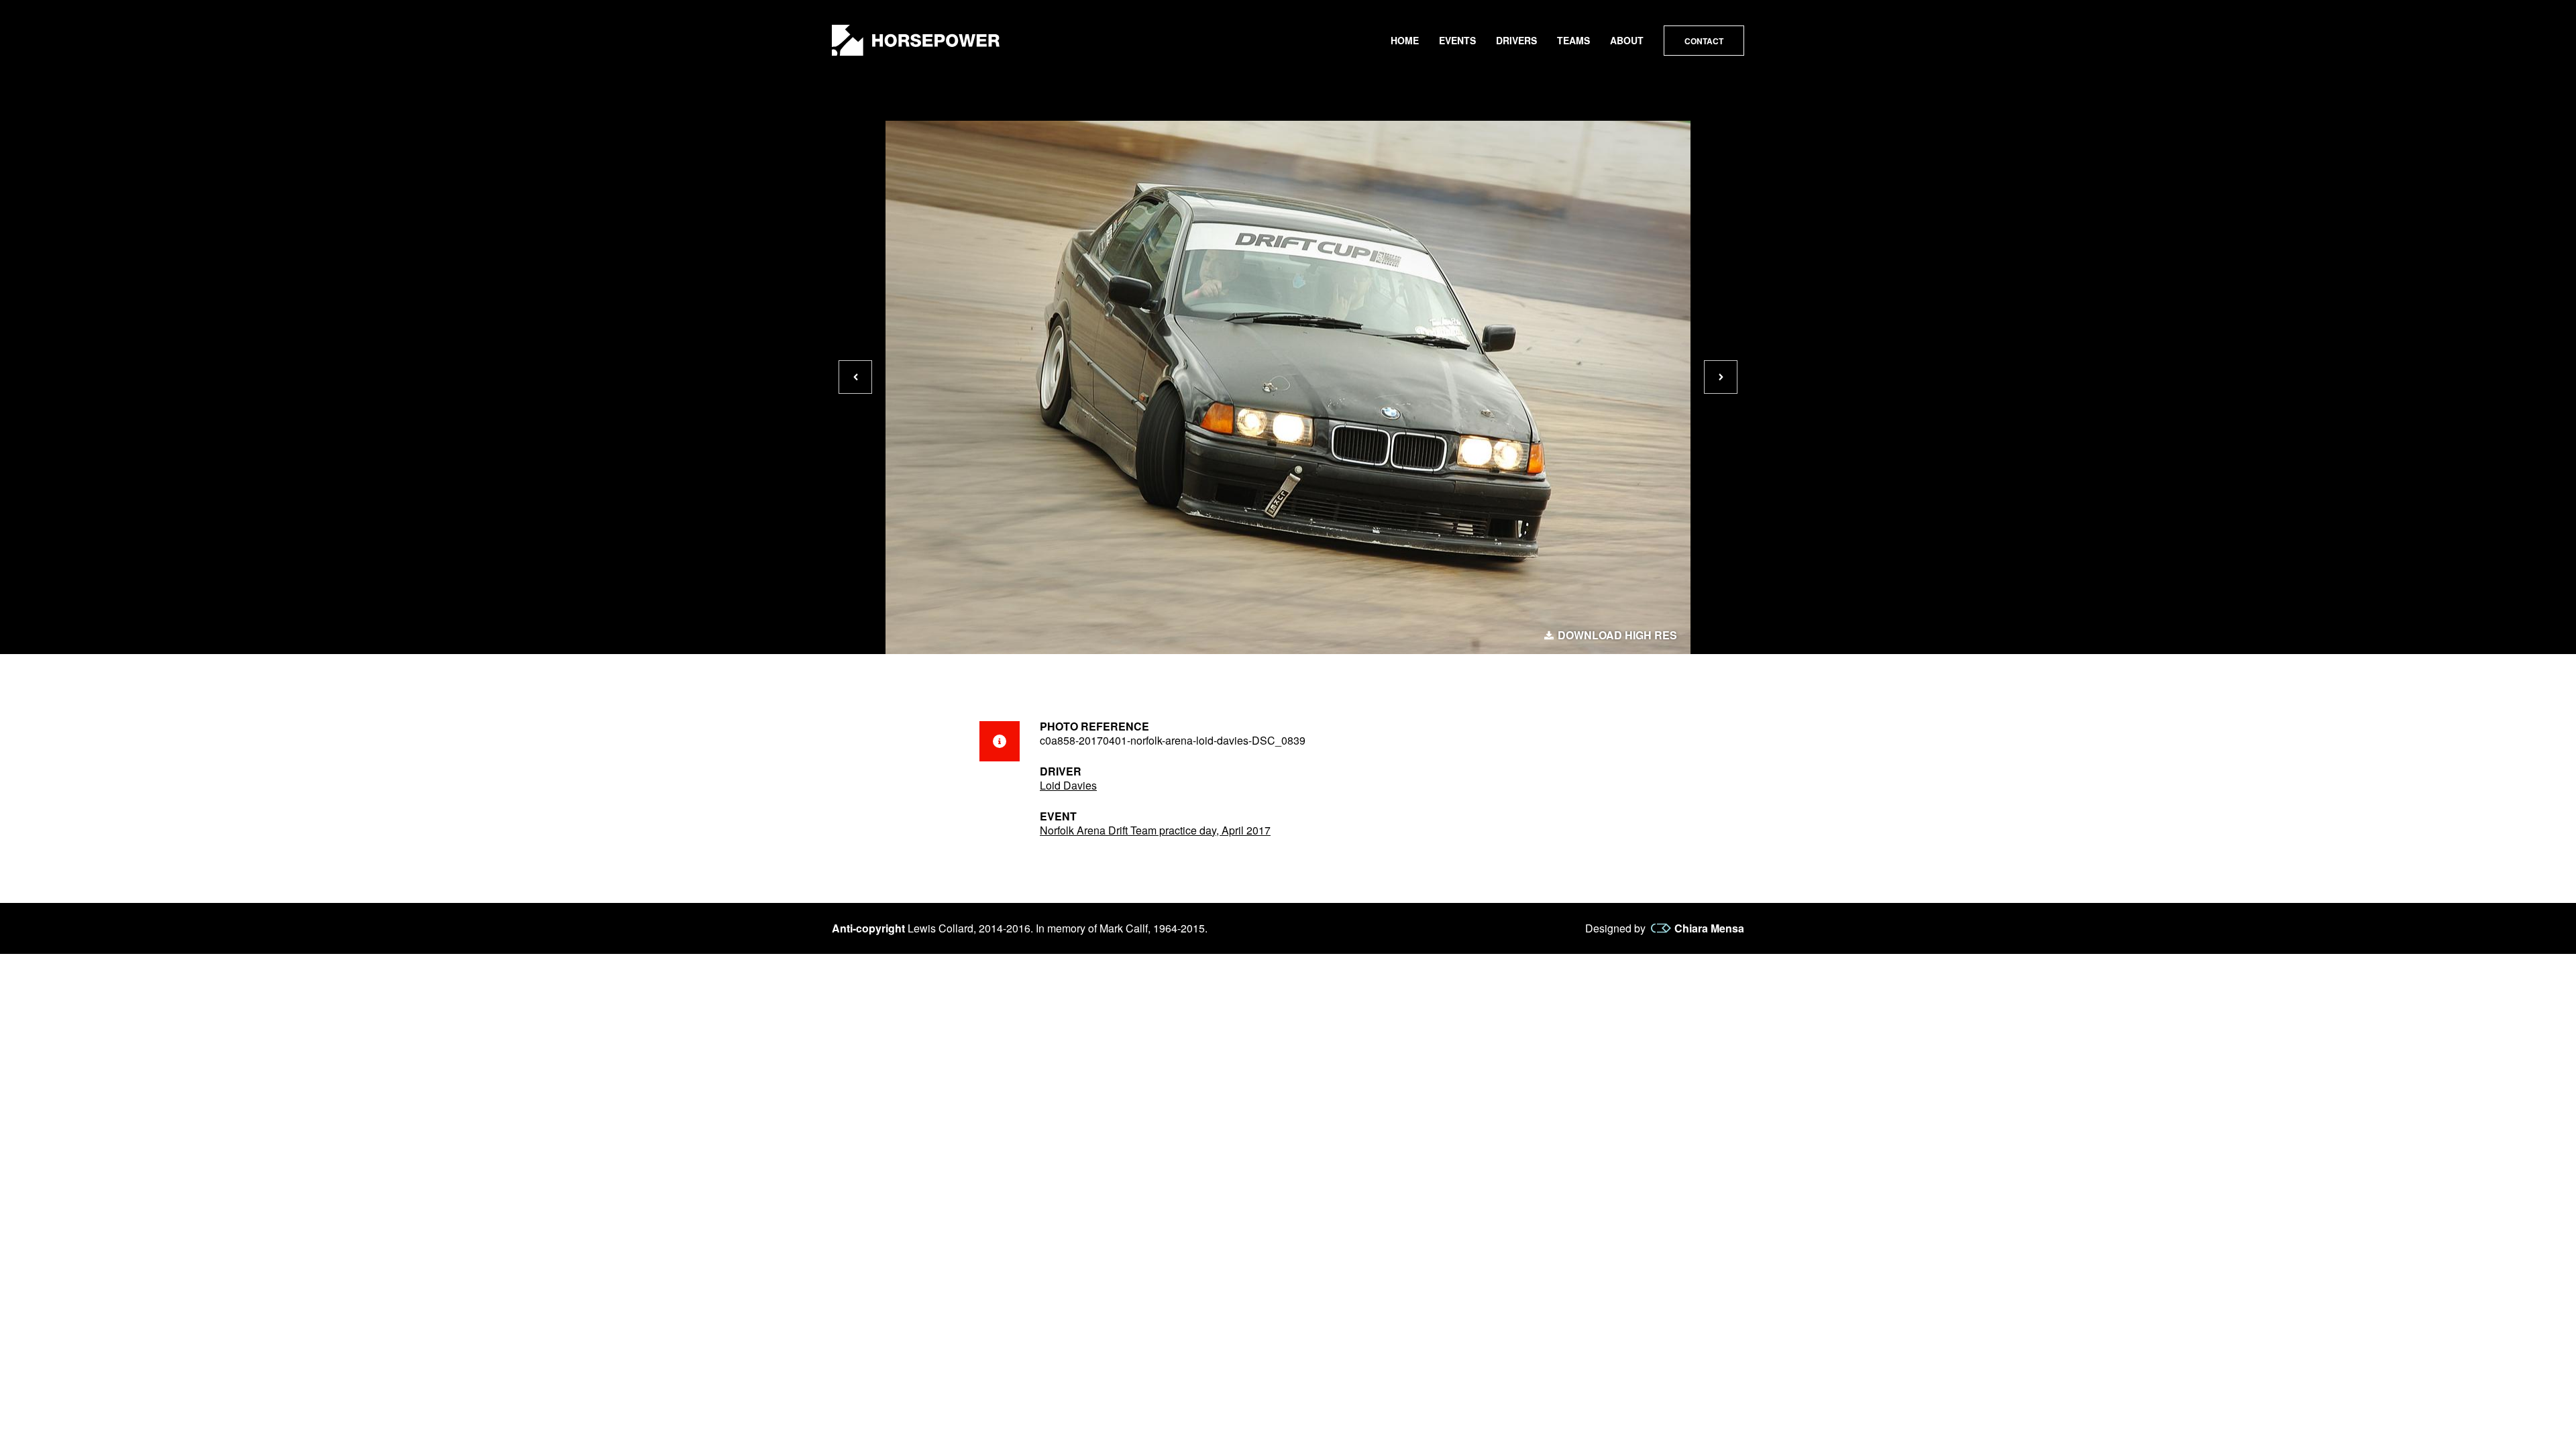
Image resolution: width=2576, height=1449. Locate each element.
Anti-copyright (868, 928)
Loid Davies (1068, 785)
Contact (1704, 41)
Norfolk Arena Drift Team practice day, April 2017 (1155, 830)
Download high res (1617, 635)
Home (1405, 40)
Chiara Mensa (1709, 928)
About (1627, 40)
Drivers (1516, 40)
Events (1457, 40)
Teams (1573, 40)
